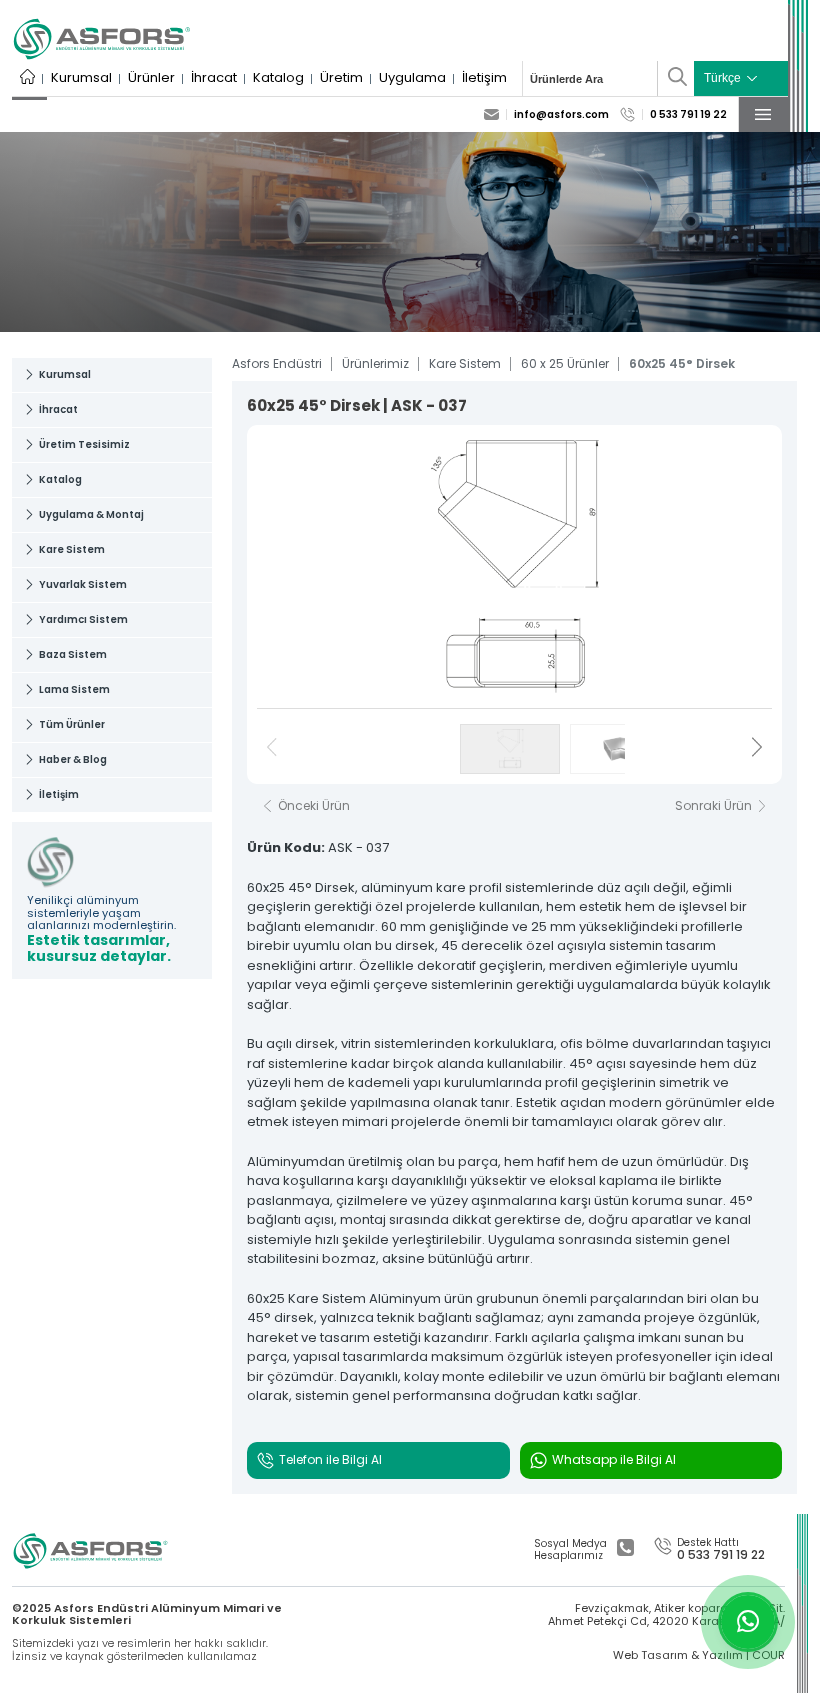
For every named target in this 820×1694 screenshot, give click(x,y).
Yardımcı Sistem (83, 619)
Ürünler (151, 78)
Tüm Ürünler (72, 724)
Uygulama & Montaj (91, 514)
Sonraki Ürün (713, 806)
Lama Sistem (74, 689)
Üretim (341, 78)
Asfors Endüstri (277, 364)
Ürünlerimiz (375, 364)
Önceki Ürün (314, 806)
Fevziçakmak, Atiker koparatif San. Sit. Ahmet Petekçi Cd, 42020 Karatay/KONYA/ (666, 1614)
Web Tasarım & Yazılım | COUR (699, 1655)
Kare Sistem (72, 549)
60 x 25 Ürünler (565, 364)
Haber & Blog (73, 759)
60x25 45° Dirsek (682, 364)
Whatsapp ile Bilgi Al (614, 1459)
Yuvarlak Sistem (83, 584)
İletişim (484, 78)
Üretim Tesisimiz (84, 444)
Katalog (278, 78)
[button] (757, 749)
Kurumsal (81, 78)
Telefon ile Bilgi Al (330, 1459)
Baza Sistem (73, 654)
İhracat (214, 78)
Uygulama (412, 78)
